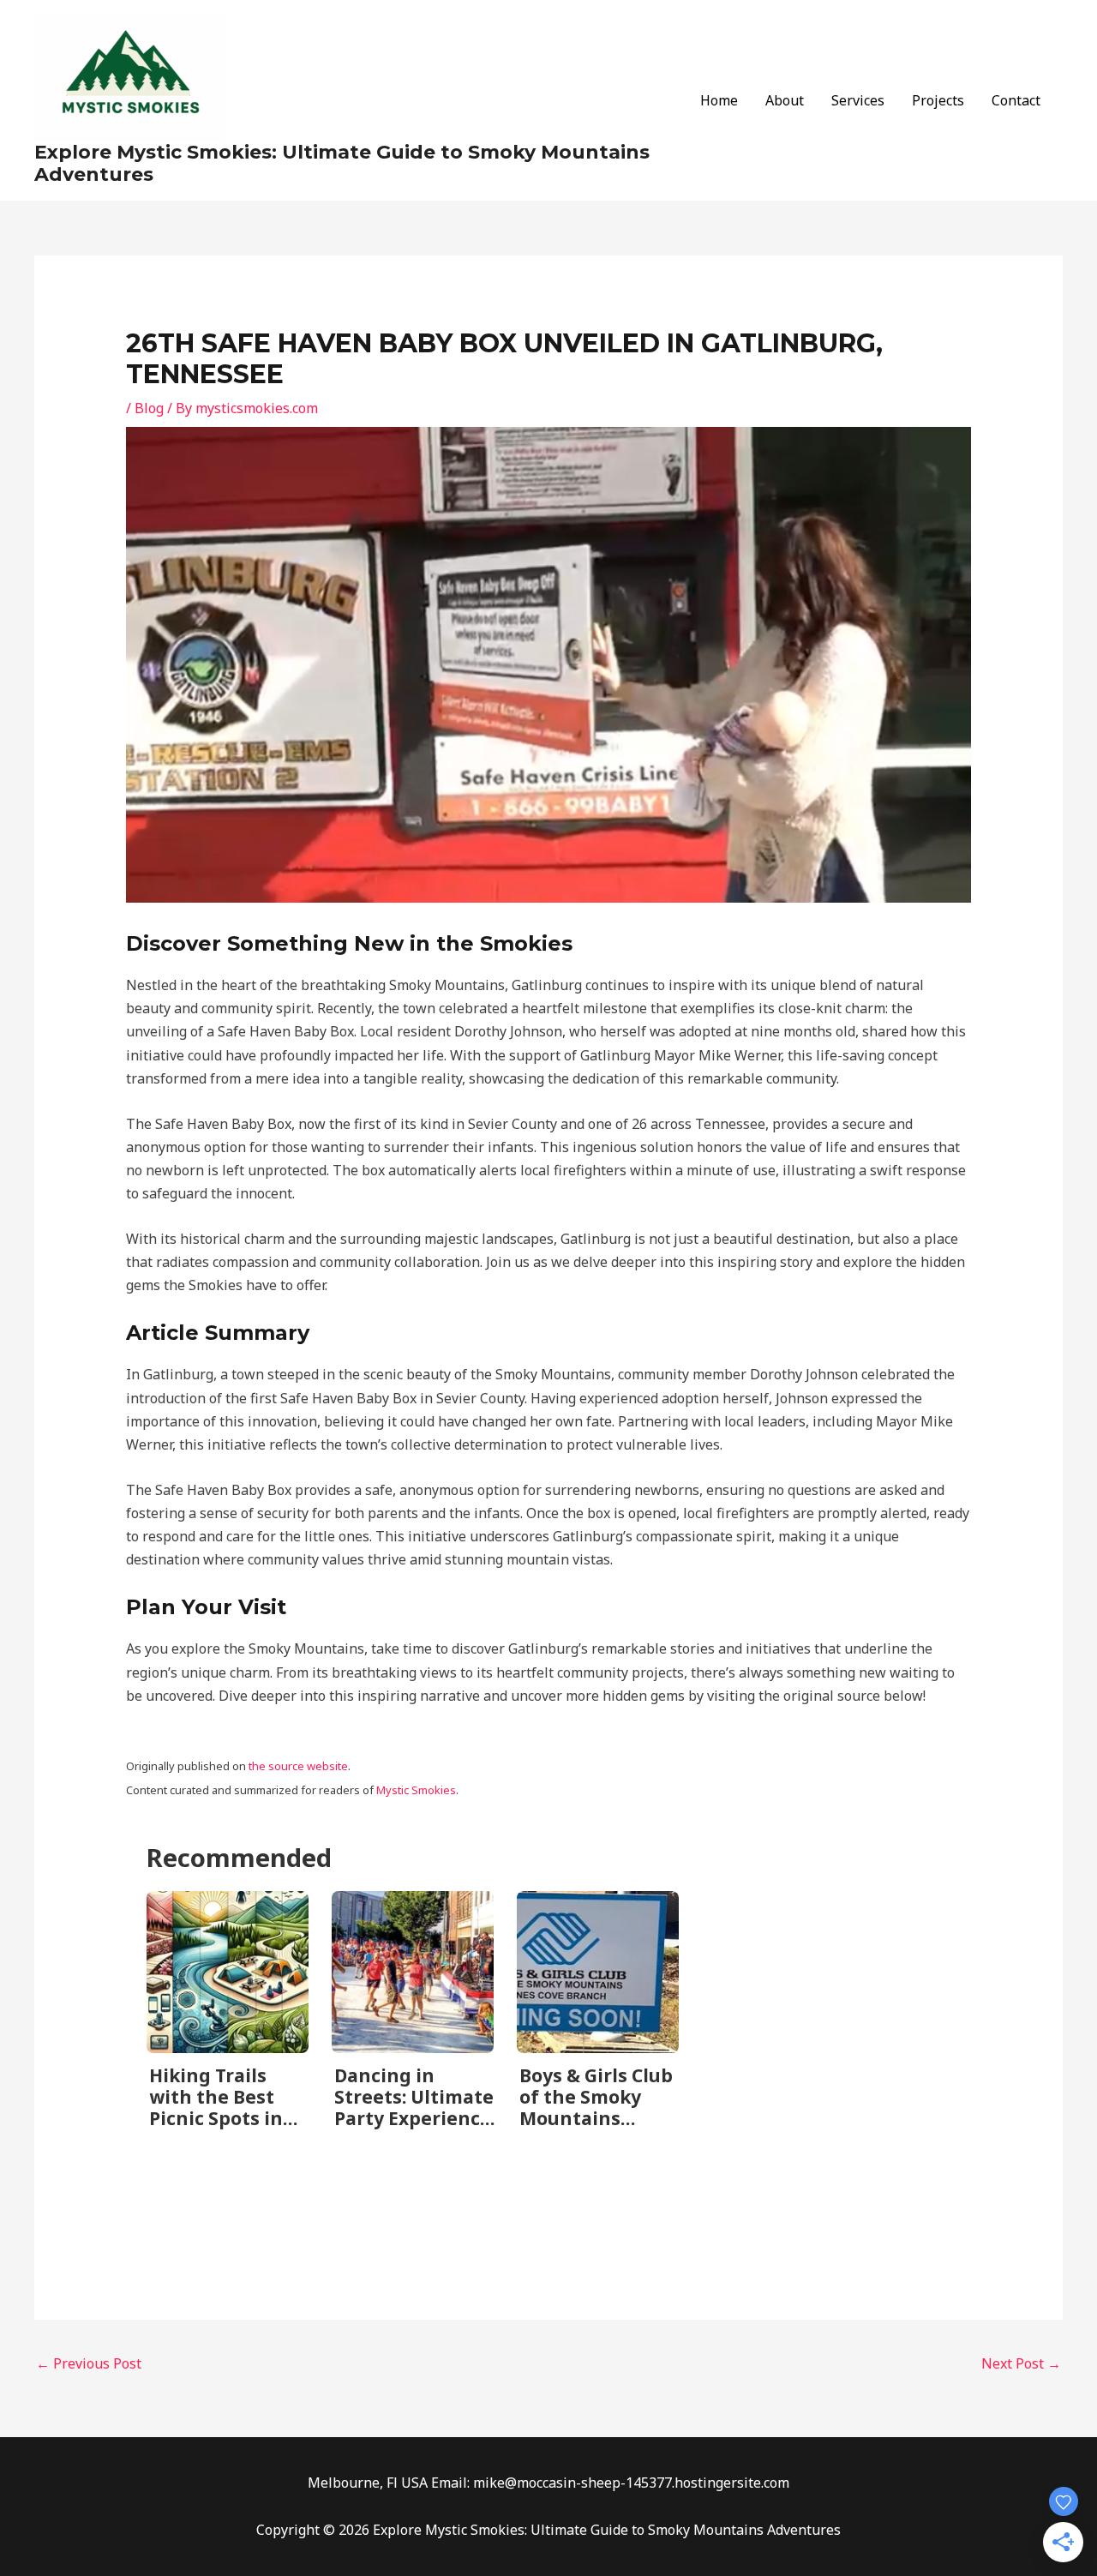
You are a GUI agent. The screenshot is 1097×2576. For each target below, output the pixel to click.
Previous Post (89, 2363)
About (785, 100)
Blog (149, 408)
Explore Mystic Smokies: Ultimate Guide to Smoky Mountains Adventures (342, 163)
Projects (938, 100)
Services (858, 100)
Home (719, 100)
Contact (1016, 100)
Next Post (1021, 2363)
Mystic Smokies (416, 1790)
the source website (298, 1766)
